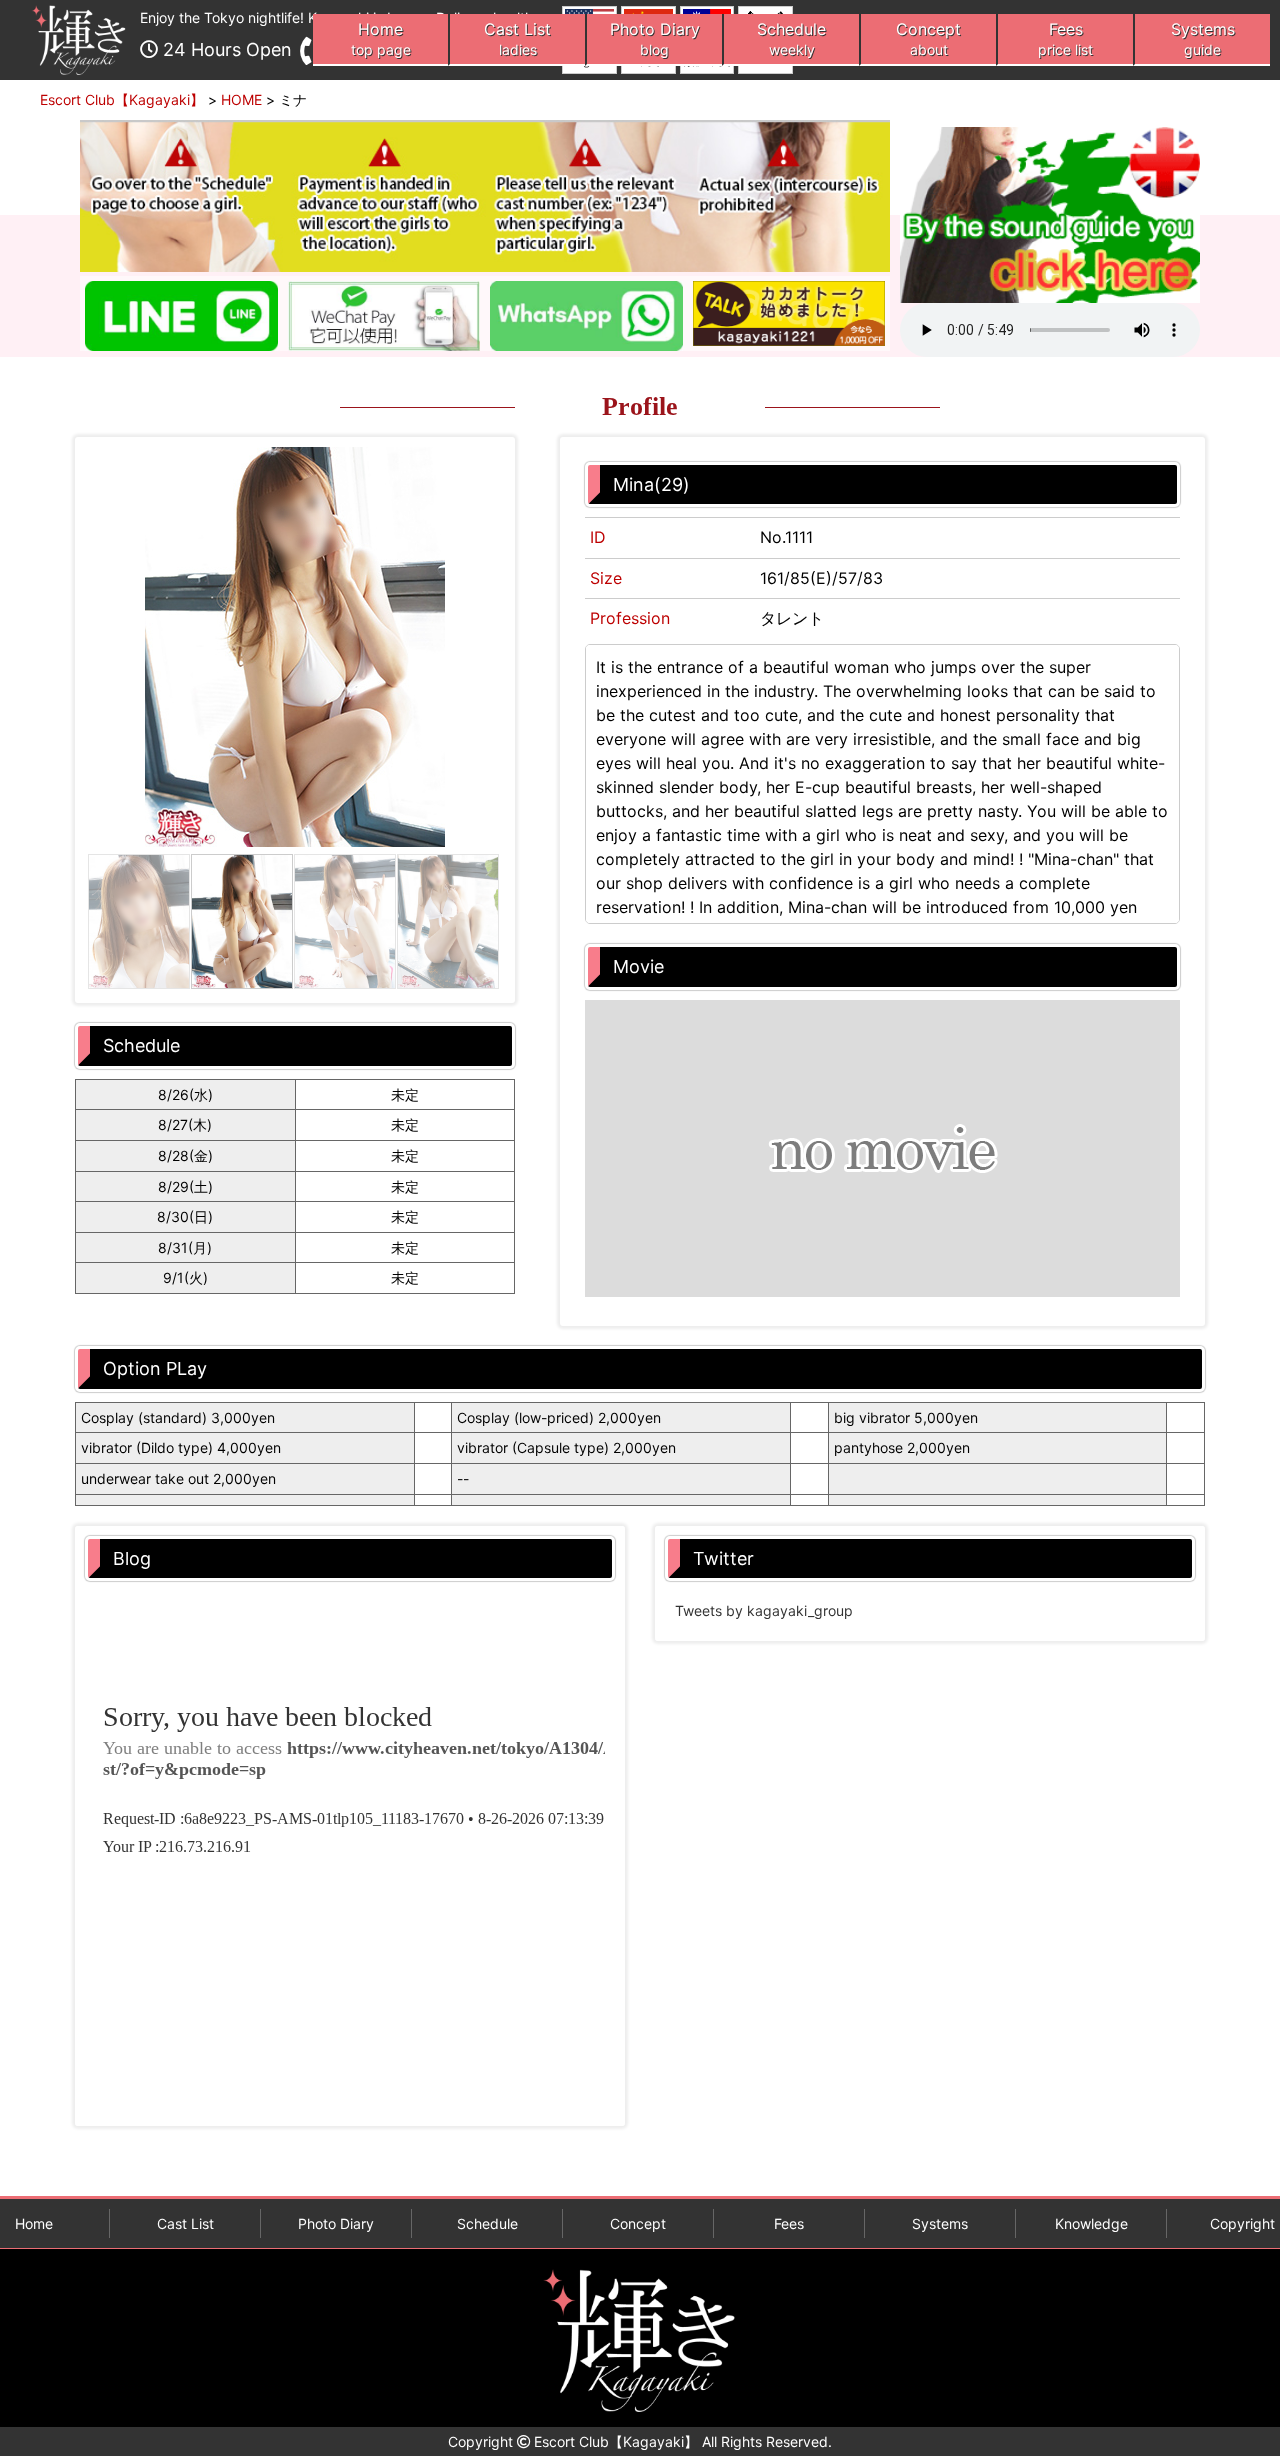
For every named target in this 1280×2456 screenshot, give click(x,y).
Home (381, 38)
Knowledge (1091, 2223)
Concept (928, 38)
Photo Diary (655, 38)
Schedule (791, 38)
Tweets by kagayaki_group (764, 1610)
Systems (1203, 38)
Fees (1065, 38)
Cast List (517, 38)
